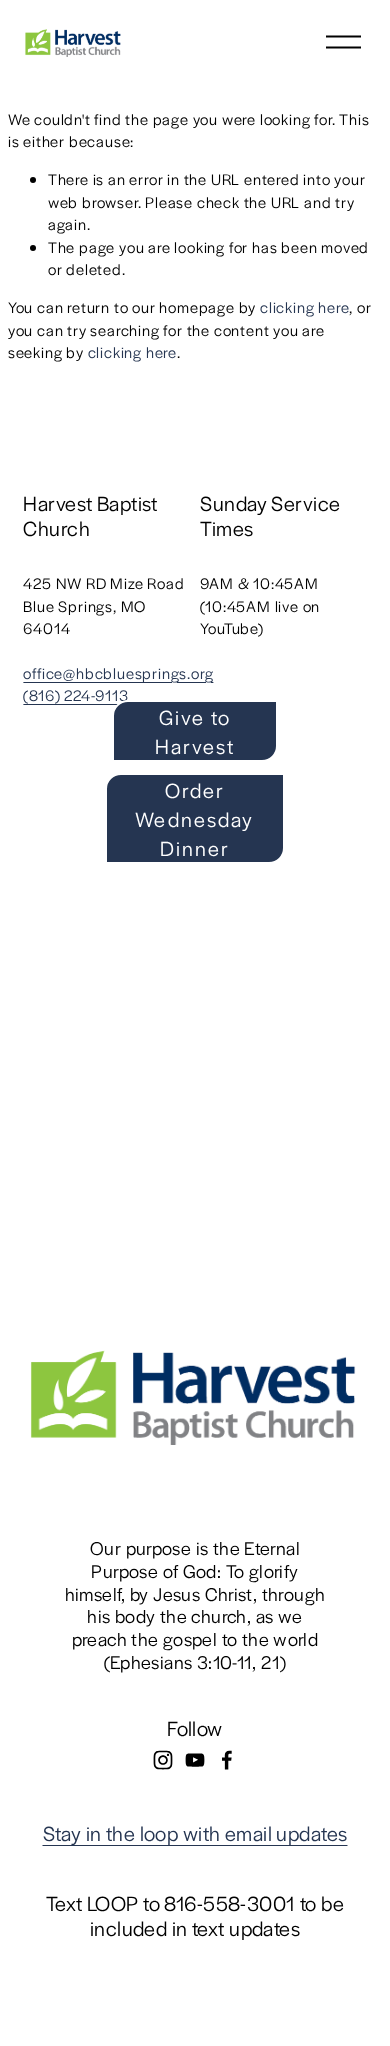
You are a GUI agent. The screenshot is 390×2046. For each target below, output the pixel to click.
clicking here (304, 306)
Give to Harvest (195, 731)
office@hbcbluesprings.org (118, 672)
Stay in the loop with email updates (195, 1832)
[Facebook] (227, 1760)
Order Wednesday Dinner (194, 818)
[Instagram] (163, 1760)
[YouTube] (195, 1760)
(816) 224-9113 (75, 694)
